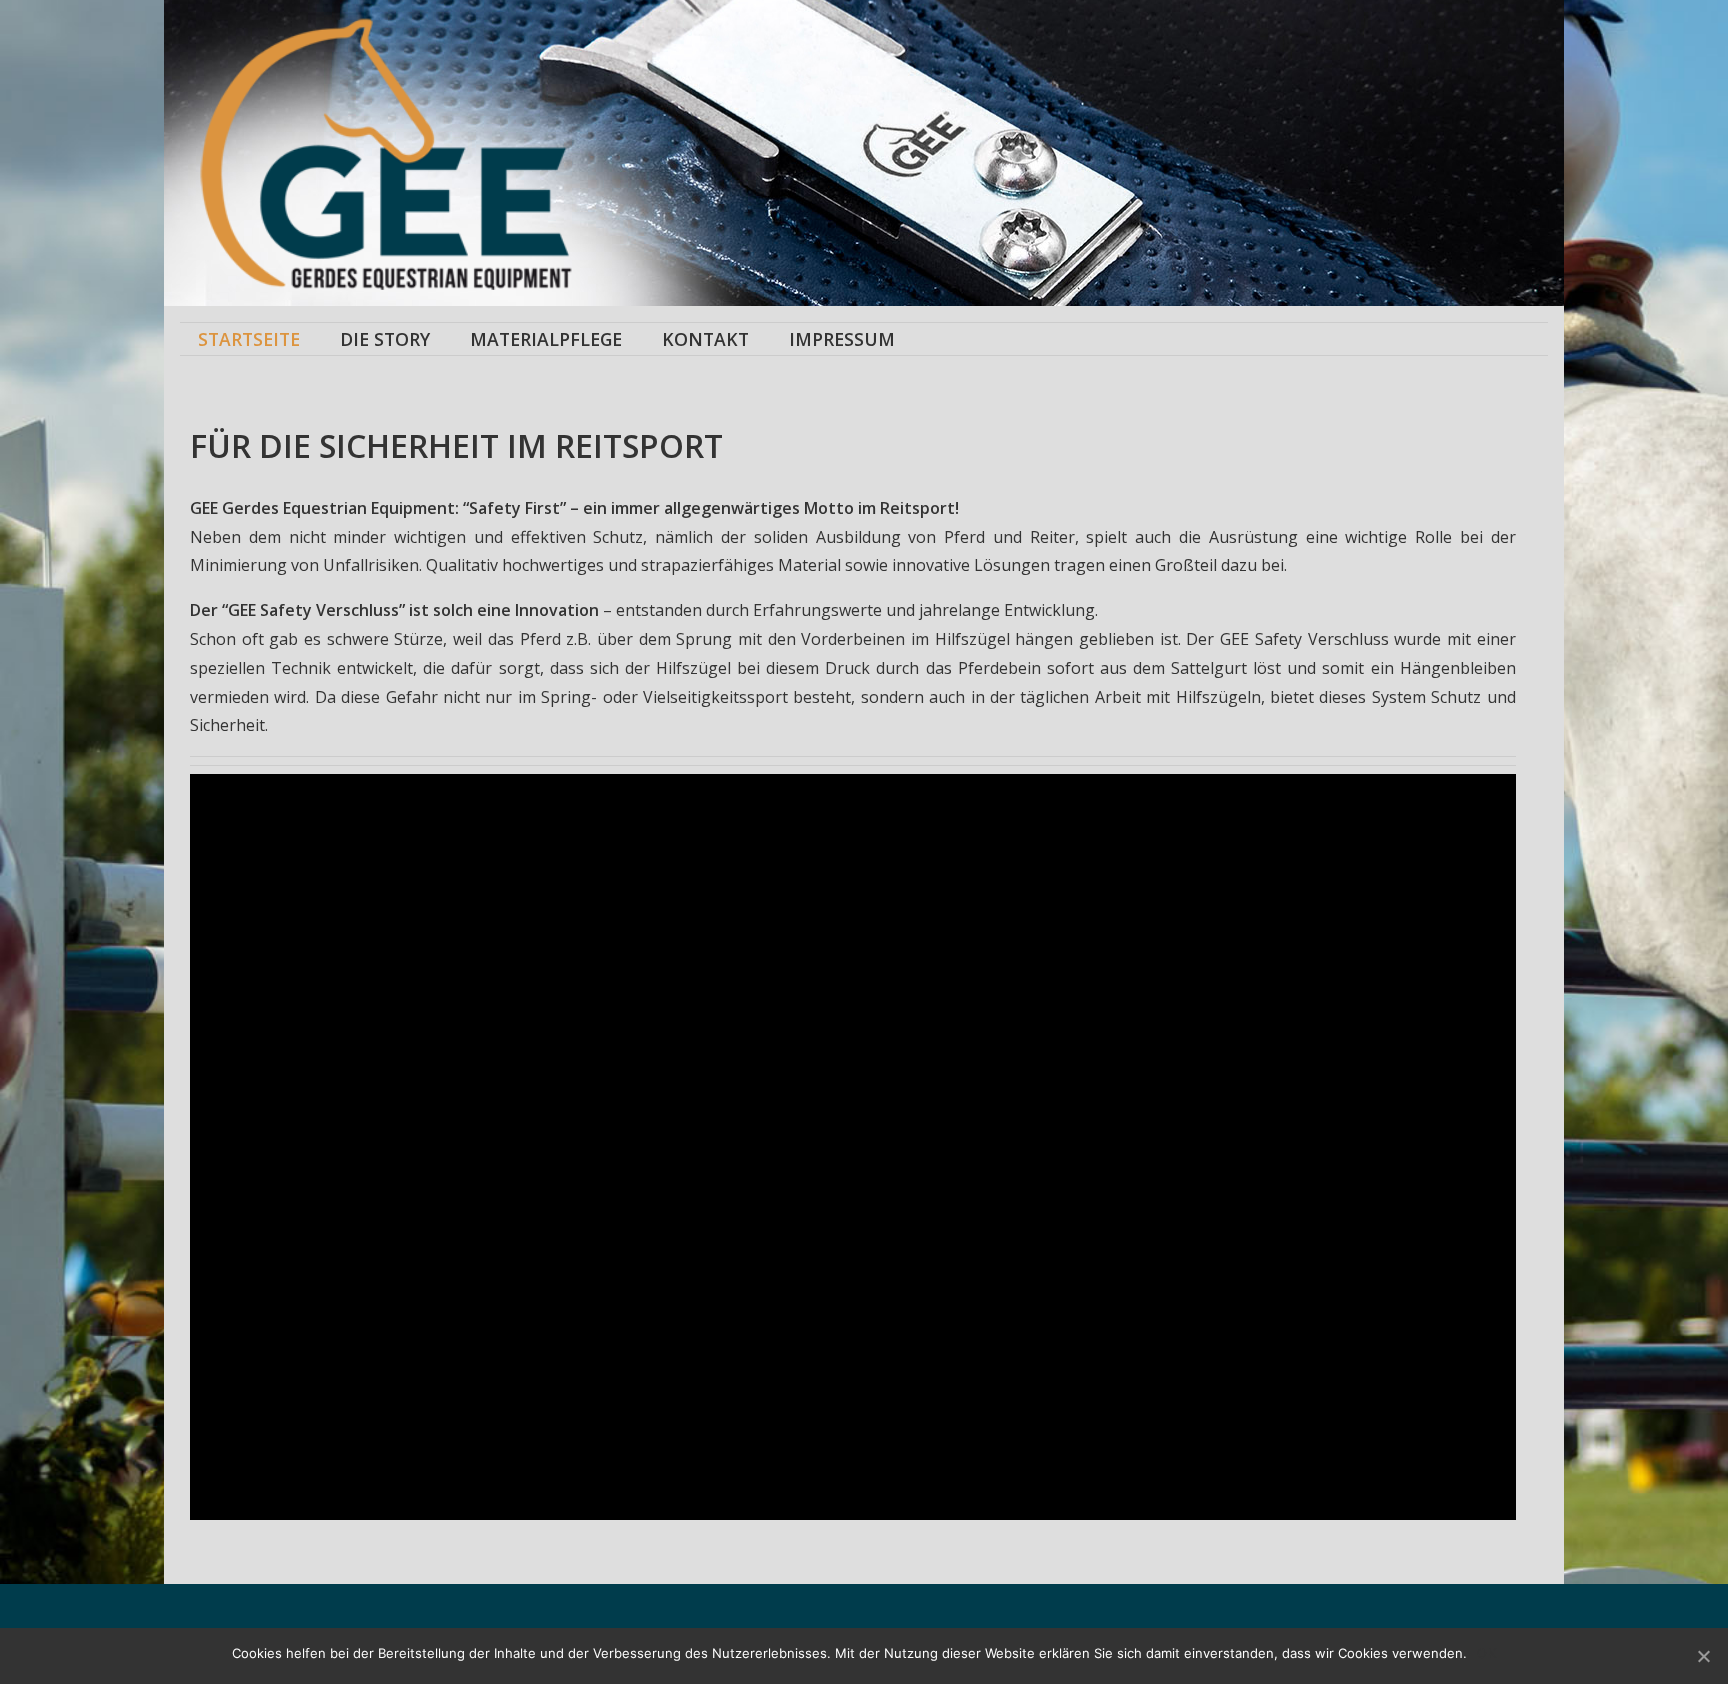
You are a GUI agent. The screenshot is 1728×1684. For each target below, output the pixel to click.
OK (1486, 1653)
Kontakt (705, 339)
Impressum (842, 339)
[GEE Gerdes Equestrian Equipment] (522, 153)
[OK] (1703, 1656)
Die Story (385, 339)
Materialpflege (546, 339)
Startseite (249, 339)
